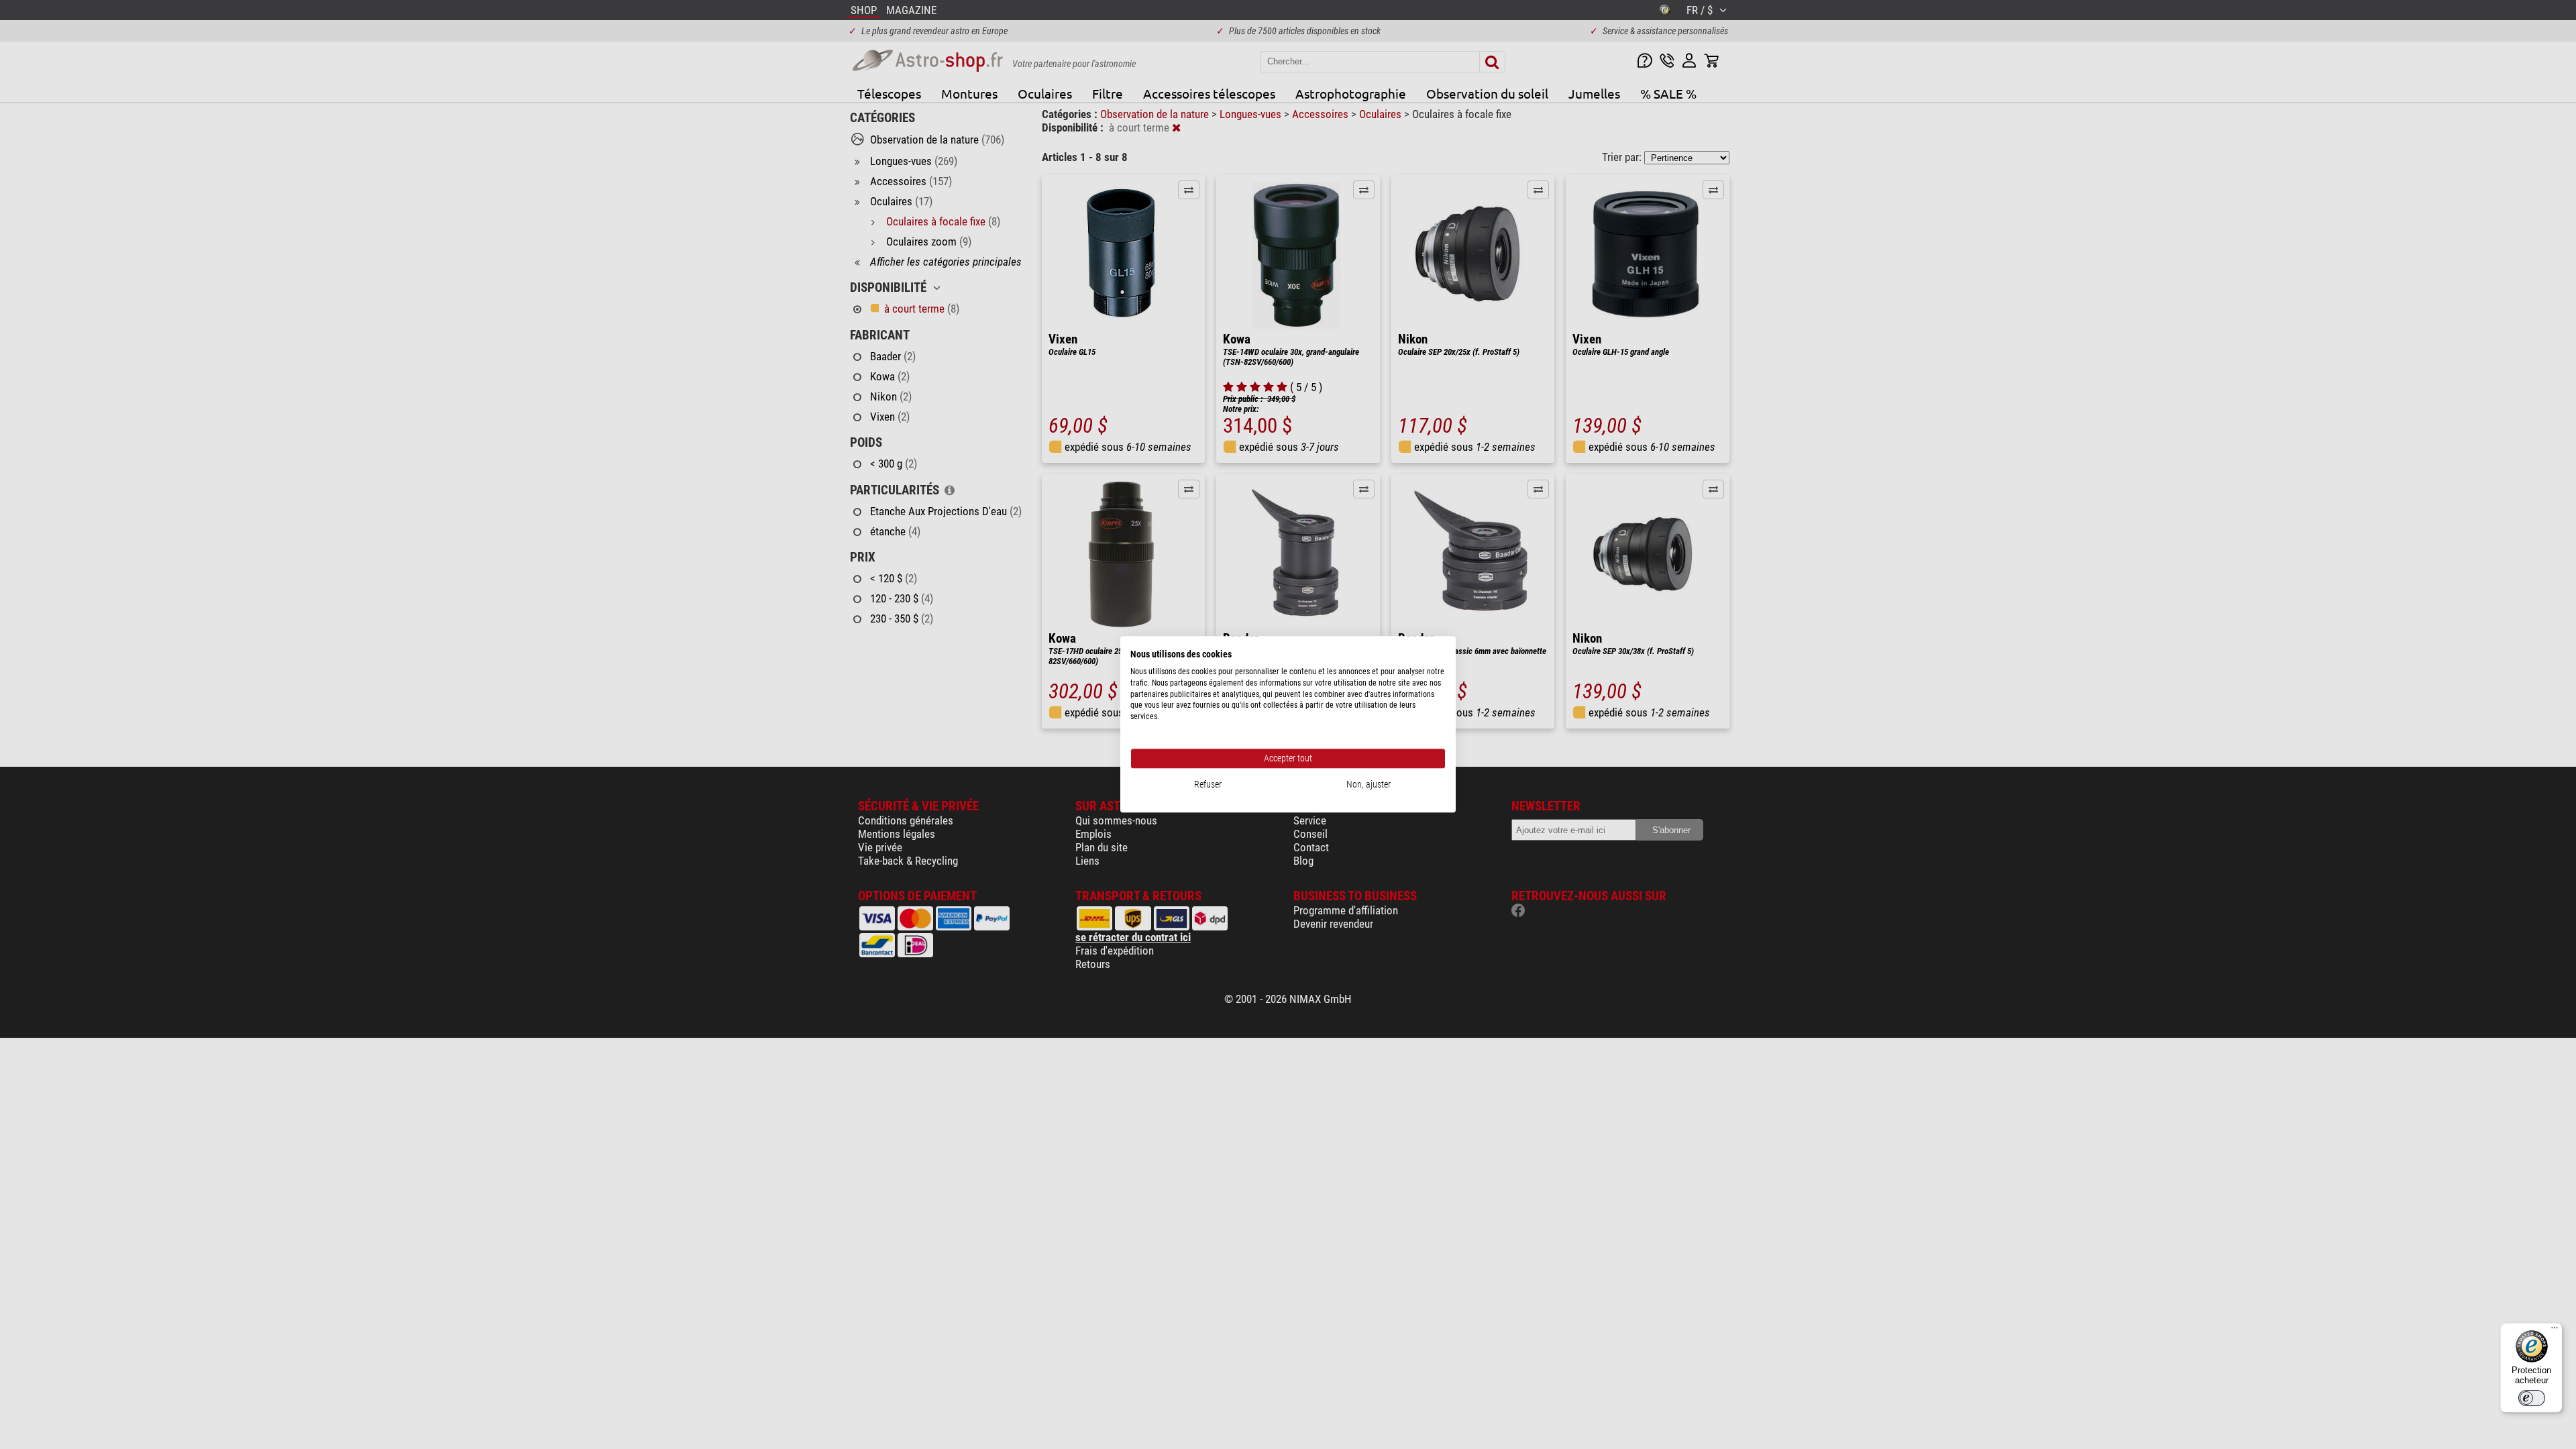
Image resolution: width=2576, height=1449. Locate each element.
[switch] (2532, 1398)
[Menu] (2555, 1331)
